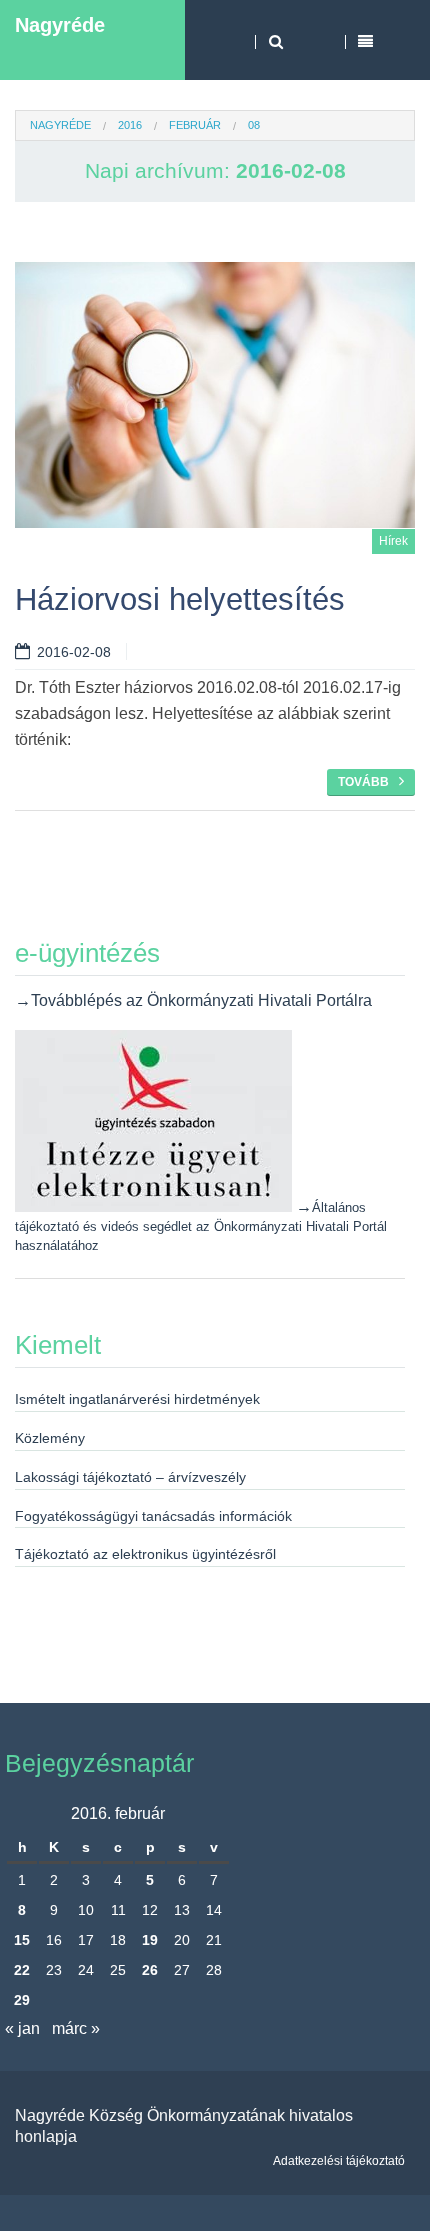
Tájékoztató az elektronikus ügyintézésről (145, 1554)
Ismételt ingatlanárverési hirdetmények (137, 1399)
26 (150, 1970)
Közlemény (50, 1438)
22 (22, 1970)
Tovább (363, 782)
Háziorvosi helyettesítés (180, 599)
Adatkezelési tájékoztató (339, 2161)
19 (150, 1940)
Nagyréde (60, 25)
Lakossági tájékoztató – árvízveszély (130, 1477)
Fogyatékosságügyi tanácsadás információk (153, 1516)
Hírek (393, 541)
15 (22, 1940)
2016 (130, 125)
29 (22, 2000)
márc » (76, 2028)
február (195, 125)
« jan (22, 2028)
